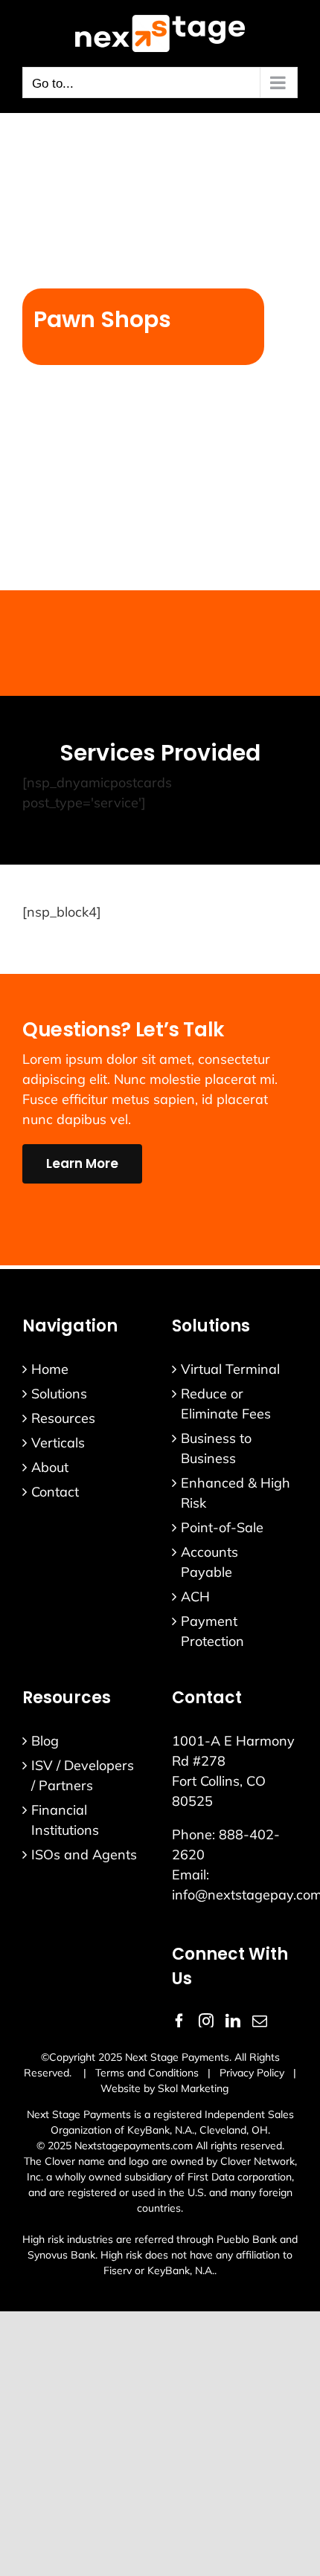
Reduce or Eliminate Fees (226, 1404)
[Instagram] (206, 2021)
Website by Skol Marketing (164, 2088)
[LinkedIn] (233, 2021)
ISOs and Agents (84, 1854)
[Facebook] (179, 2021)
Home (50, 1369)
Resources (63, 1418)
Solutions (59, 1394)
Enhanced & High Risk (236, 1493)
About (50, 1467)
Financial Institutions (65, 1820)
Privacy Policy (252, 2073)
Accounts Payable (209, 1562)
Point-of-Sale (222, 1527)
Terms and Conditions (147, 2073)
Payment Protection (212, 1631)
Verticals (58, 1443)
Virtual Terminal (230, 1369)
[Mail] (260, 2021)
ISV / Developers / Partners (83, 1775)
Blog (45, 1741)
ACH (195, 1597)
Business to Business (216, 1448)
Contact (55, 1492)
